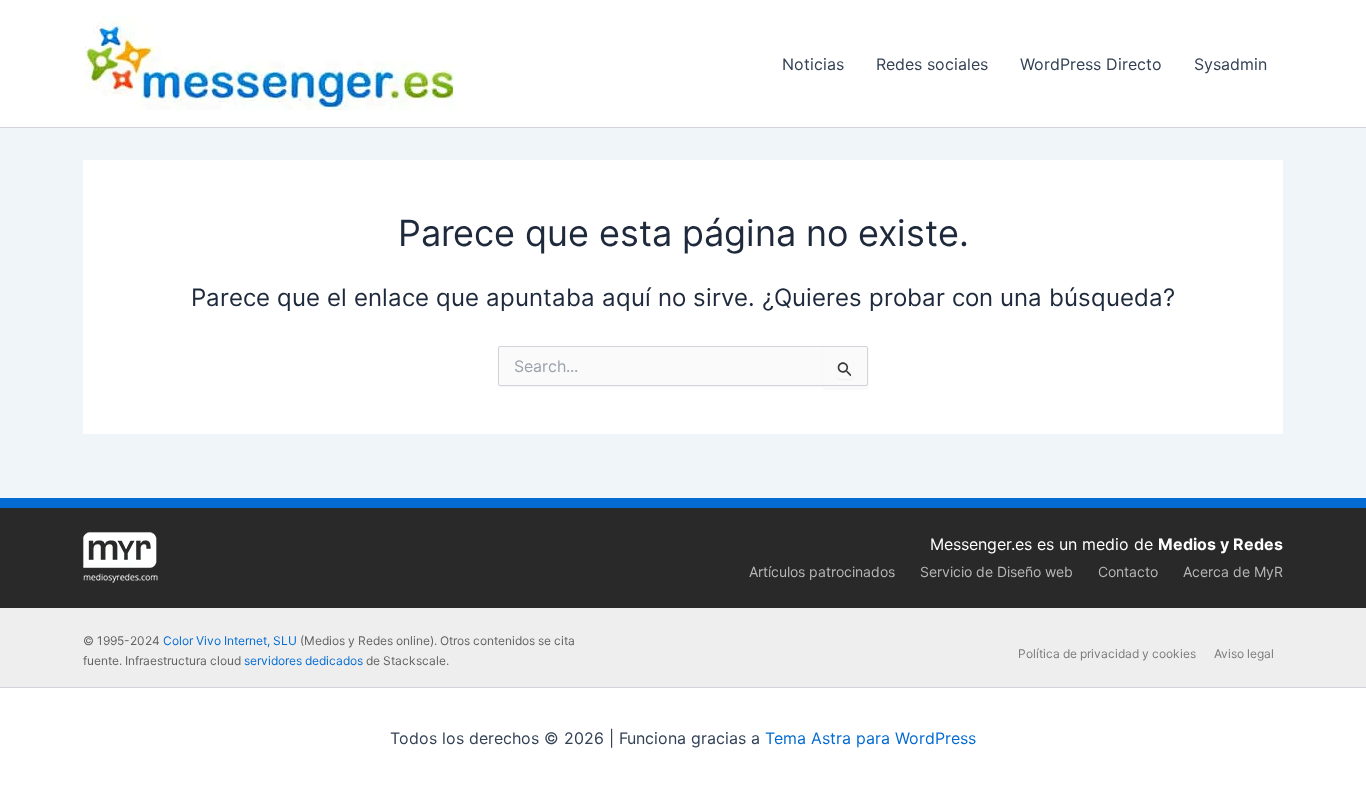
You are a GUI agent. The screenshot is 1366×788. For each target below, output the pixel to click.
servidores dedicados (303, 660)
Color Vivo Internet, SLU (230, 640)
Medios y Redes (1220, 544)
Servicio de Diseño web (996, 571)
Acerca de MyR (1233, 571)
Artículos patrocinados (822, 571)
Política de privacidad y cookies (1107, 653)
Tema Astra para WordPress (870, 738)
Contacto (1128, 571)
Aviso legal (1244, 653)
